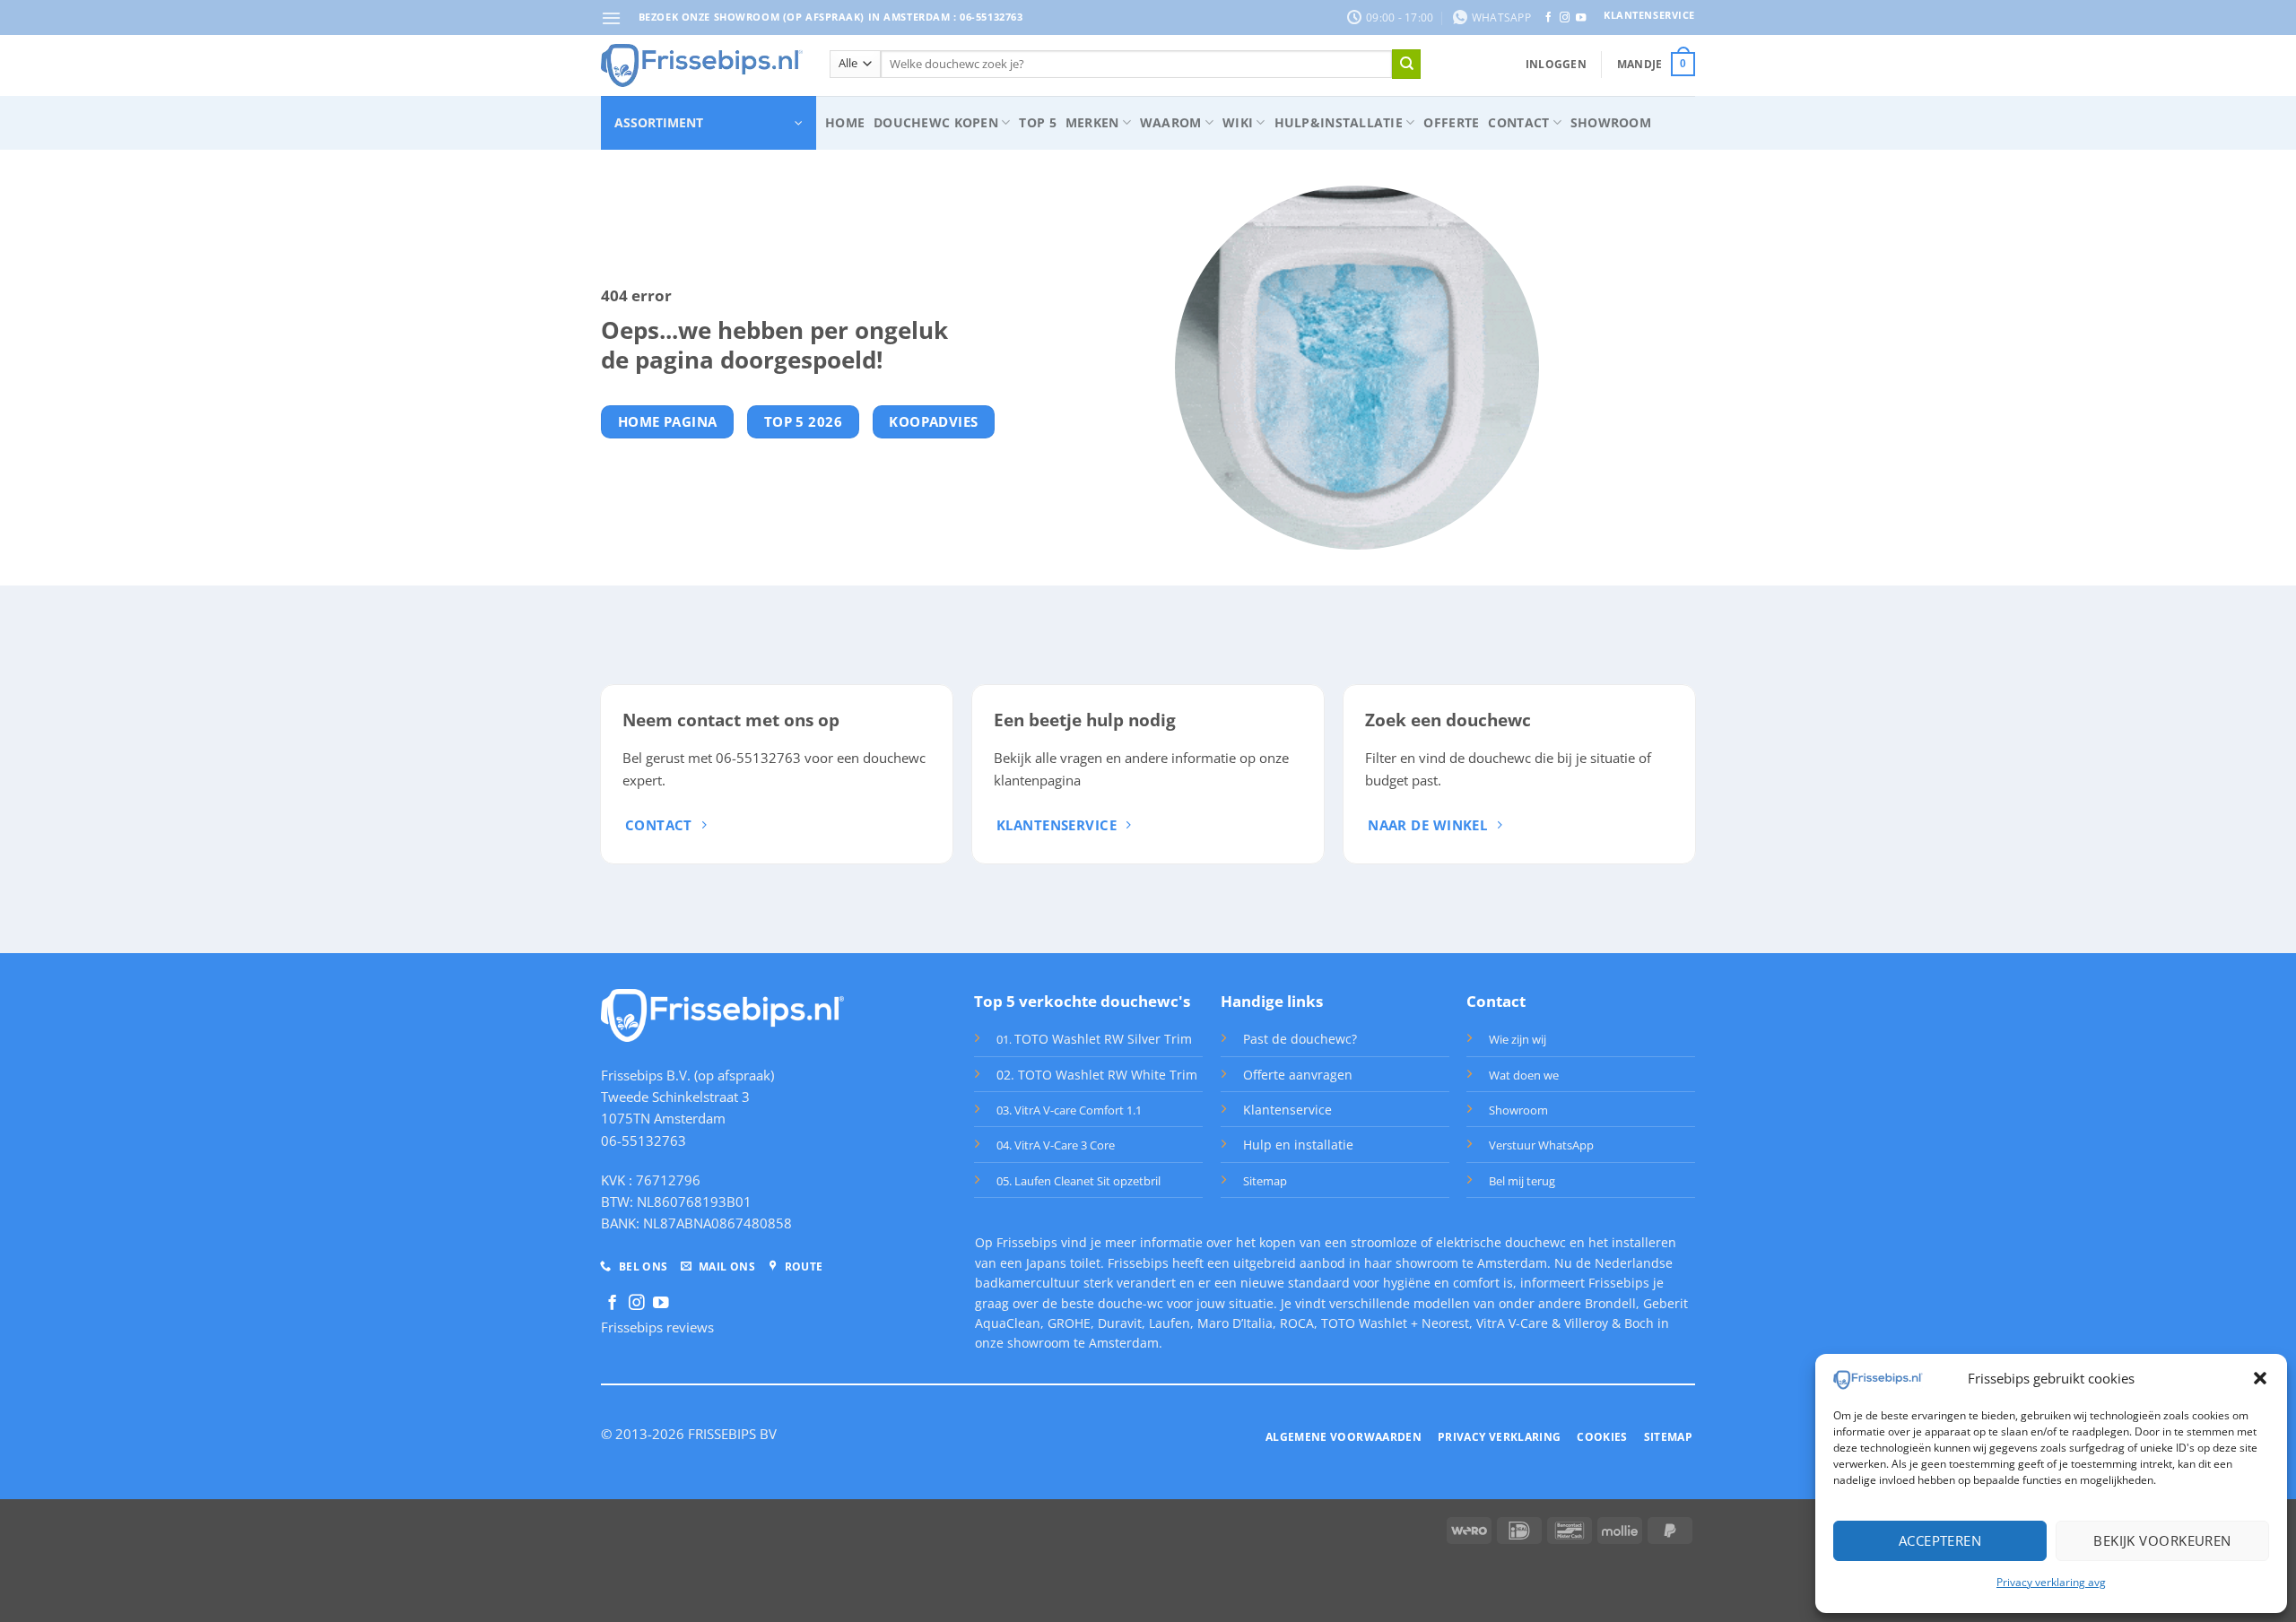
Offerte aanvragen (1298, 1075)
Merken (1092, 122)
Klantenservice (1287, 1110)
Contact (1518, 122)
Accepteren (1940, 1540)
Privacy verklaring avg (2051, 1582)
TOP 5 (1037, 122)
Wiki (1238, 122)
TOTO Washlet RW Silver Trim (1103, 1039)
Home (845, 122)
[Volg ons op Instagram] (1565, 18)
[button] (2260, 1378)
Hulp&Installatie (1339, 122)
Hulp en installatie (1298, 1145)
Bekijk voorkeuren (2162, 1540)
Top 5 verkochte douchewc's (1082, 1001)
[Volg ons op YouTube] (1581, 18)
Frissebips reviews (657, 1327)
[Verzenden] (1406, 64)
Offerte (1451, 122)
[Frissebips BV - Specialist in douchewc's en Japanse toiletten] (702, 65)
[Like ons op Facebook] (1548, 18)
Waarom (1171, 122)
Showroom (1611, 122)
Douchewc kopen (936, 122)
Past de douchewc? (1300, 1039)
